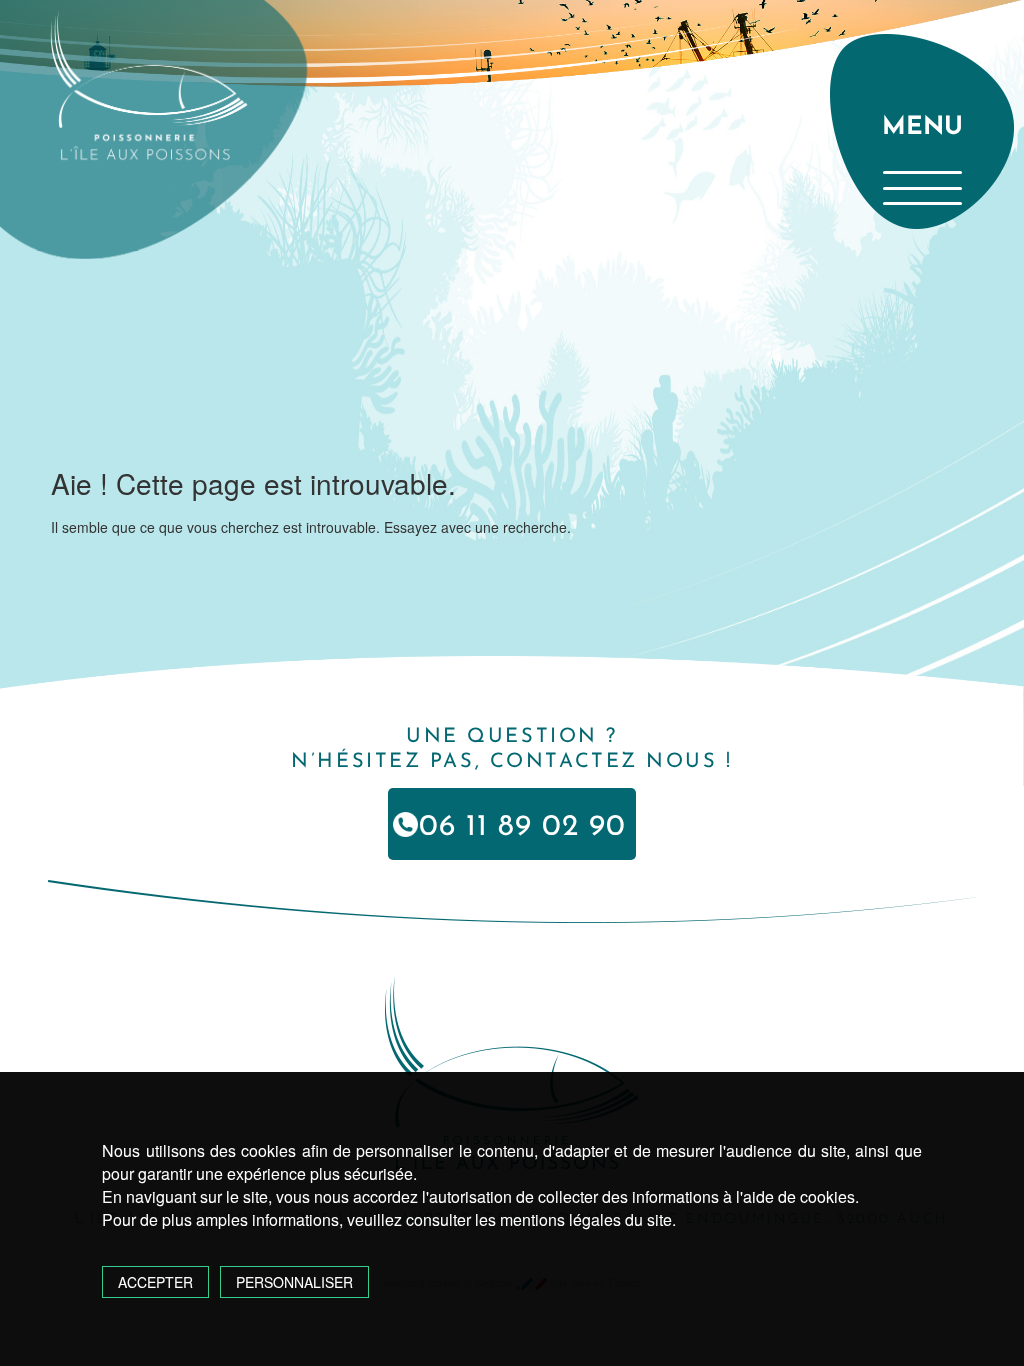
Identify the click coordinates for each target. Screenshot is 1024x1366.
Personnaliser (294, 1282)
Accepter (155, 1282)
